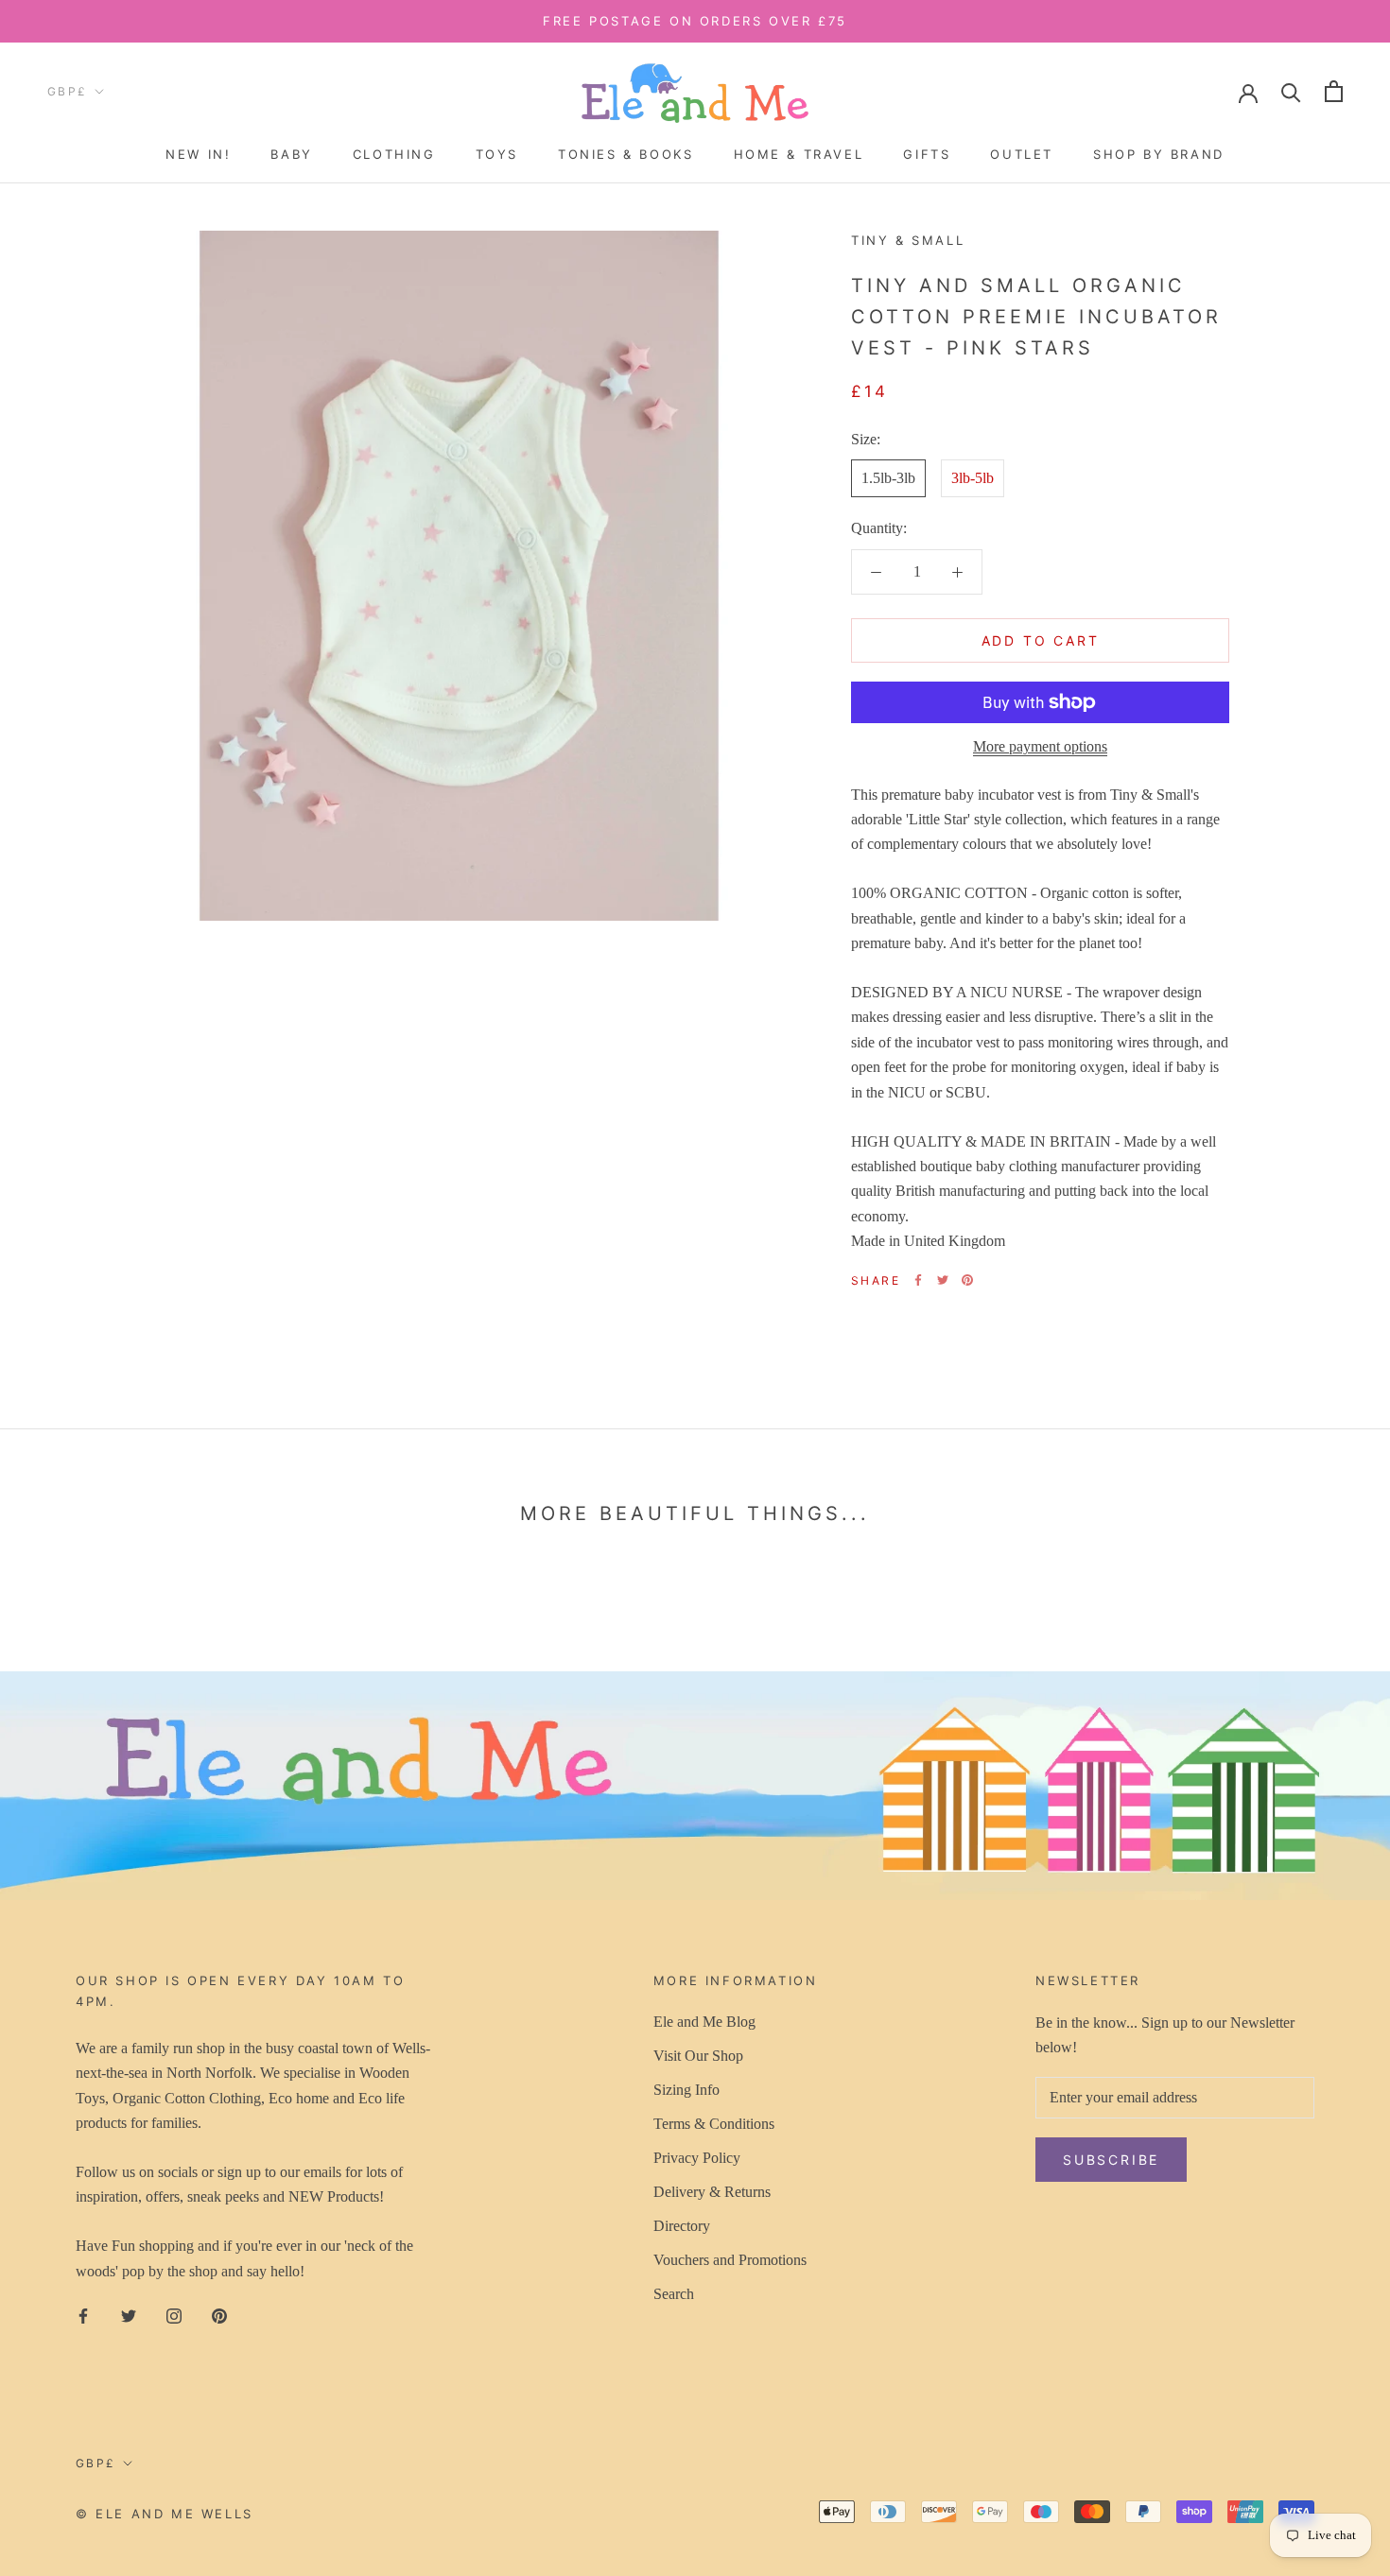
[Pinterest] (967, 1280)
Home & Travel (799, 154)
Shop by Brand (1159, 154)
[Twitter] (943, 1280)
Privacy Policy (697, 2158)
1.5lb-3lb (888, 478)
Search (674, 2294)
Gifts (927, 154)
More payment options (1040, 746)
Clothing (394, 154)
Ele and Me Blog (704, 2022)
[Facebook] (918, 1280)
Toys (497, 154)
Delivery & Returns (712, 2192)
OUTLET (1022, 154)
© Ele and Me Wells (165, 2514)
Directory (682, 2226)
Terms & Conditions (714, 2124)
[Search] (1291, 91)
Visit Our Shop (698, 2056)
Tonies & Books (625, 154)
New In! (198, 154)
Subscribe (1111, 2160)
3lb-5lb (973, 478)
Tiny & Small (908, 240)
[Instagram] (174, 2315)
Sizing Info (686, 2090)
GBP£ (68, 91)
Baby (291, 154)
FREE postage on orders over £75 (695, 21)
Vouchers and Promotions (730, 2260)
